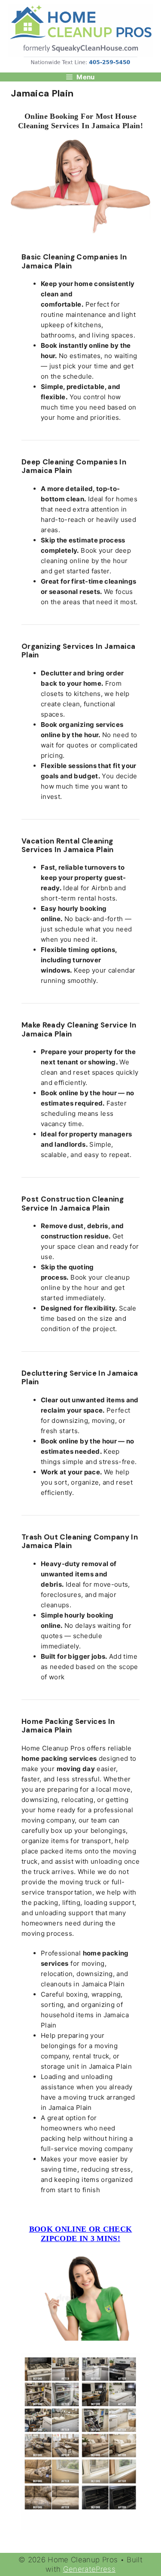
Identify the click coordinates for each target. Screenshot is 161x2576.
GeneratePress (90, 2569)
